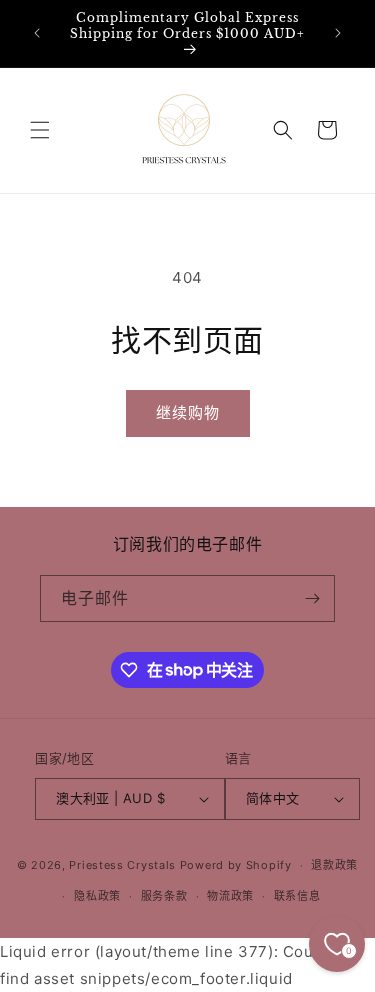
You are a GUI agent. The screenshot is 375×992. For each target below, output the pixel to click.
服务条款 (164, 896)
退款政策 (334, 865)
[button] (40, 130)
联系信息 (297, 896)
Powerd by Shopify (236, 865)
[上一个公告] (37, 33)
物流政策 (230, 896)
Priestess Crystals (122, 865)
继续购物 (188, 412)
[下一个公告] (338, 33)
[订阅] (312, 598)
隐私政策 (97, 896)
